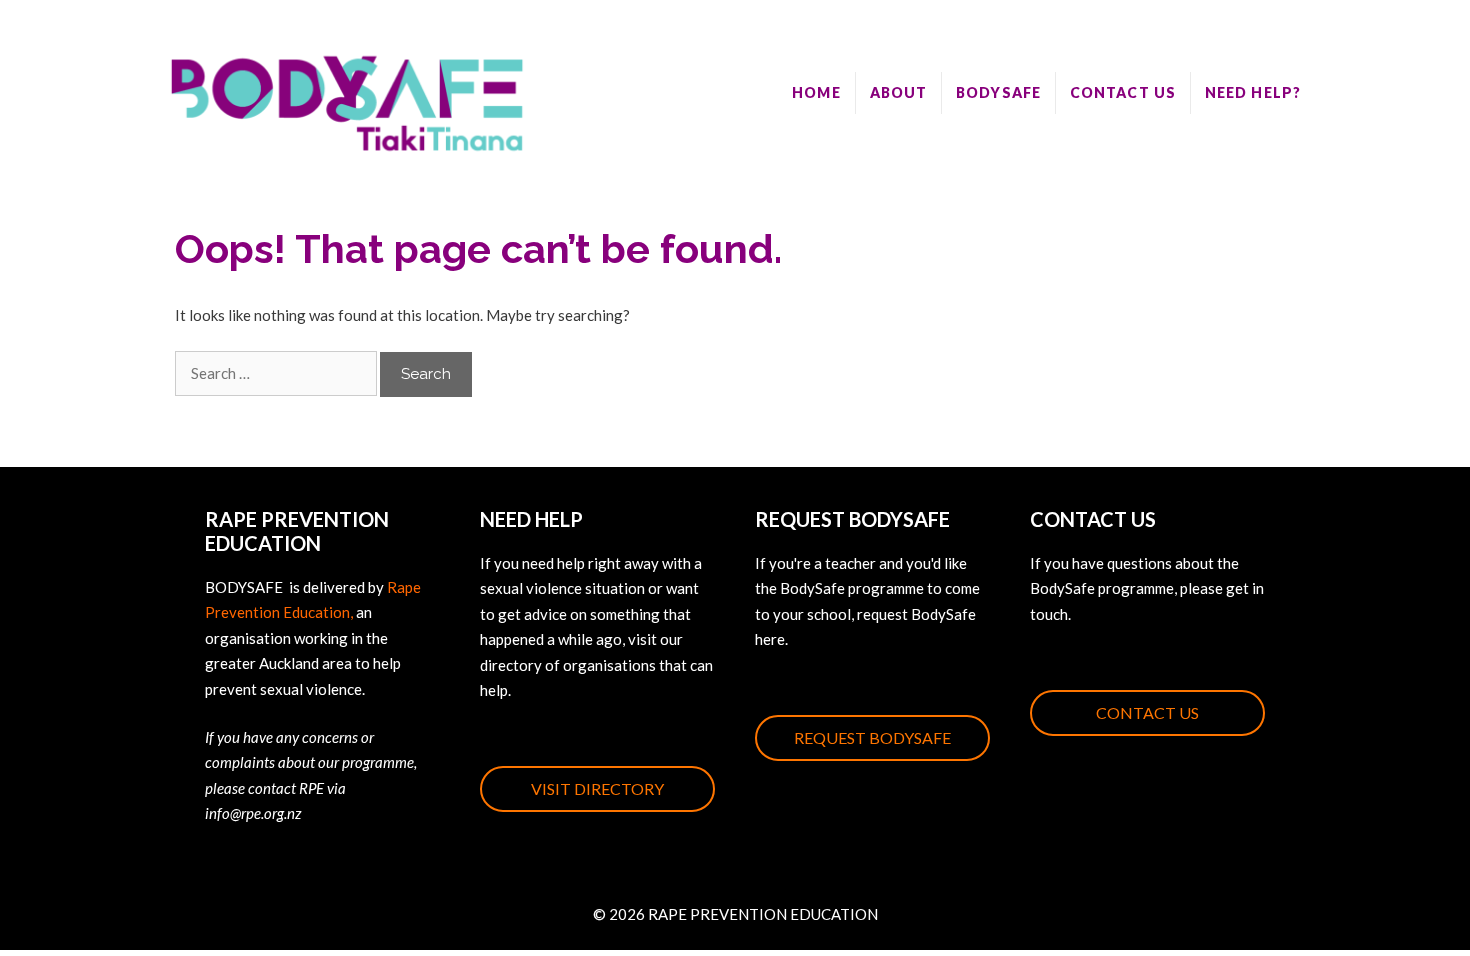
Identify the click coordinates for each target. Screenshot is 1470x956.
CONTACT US (1123, 92)
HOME (816, 92)
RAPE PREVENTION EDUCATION (763, 914)
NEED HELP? (1253, 92)
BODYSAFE (998, 92)
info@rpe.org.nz (253, 813)
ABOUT (899, 92)
